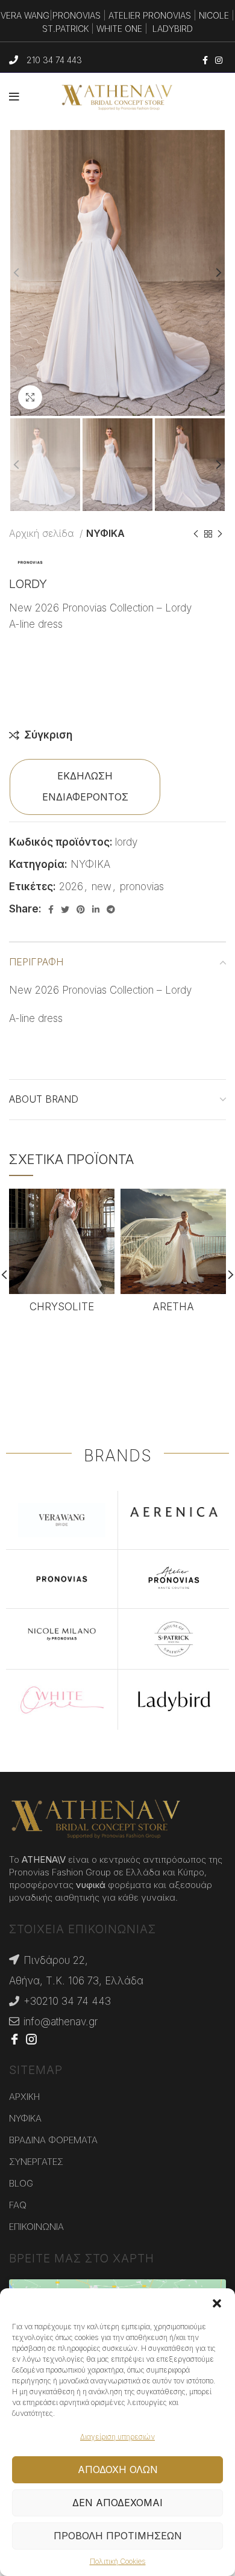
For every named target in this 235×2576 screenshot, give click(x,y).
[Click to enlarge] (30, 397)
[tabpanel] (117, 1019)
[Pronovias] (62, 1579)
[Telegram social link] (111, 909)
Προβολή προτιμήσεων (118, 2536)
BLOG (21, 2183)
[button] (217, 2303)
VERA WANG (25, 15)
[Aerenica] (174, 1511)
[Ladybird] (174, 1700)
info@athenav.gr (61, 2022)
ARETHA (173, 1307)
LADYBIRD (173, 29)
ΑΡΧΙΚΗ (24, 2097)
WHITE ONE (119, 29)
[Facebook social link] (205, 60)
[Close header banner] (220, 24)
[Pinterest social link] (81, 909)
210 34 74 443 (54, 60)
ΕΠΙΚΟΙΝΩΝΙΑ (36, 2227)
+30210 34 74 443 (67, 2001)
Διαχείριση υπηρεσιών (117, 2437)
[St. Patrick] (174, 1639)
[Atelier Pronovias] (174, 1579)
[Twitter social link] (65, 909)
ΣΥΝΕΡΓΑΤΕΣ (36, 2162)
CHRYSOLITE (62, 1307)
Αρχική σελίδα (43, 533)
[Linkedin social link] (96, 909)
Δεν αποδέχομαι (117, 2503)
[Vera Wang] (62, 1520)
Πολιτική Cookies (118, 2561)
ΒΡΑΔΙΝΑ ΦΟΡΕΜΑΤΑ (53, 2140)
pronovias (142, 887)
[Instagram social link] (219, 60)
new (102, 887)
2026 (71, 887)
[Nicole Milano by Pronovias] (62, 1634)
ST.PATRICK (65, 29)
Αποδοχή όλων (118, 2469)
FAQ (18, 2205)
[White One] (62, 1700)
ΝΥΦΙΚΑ (105, 533)
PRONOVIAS (77, 15)
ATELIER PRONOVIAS (150, 15)
